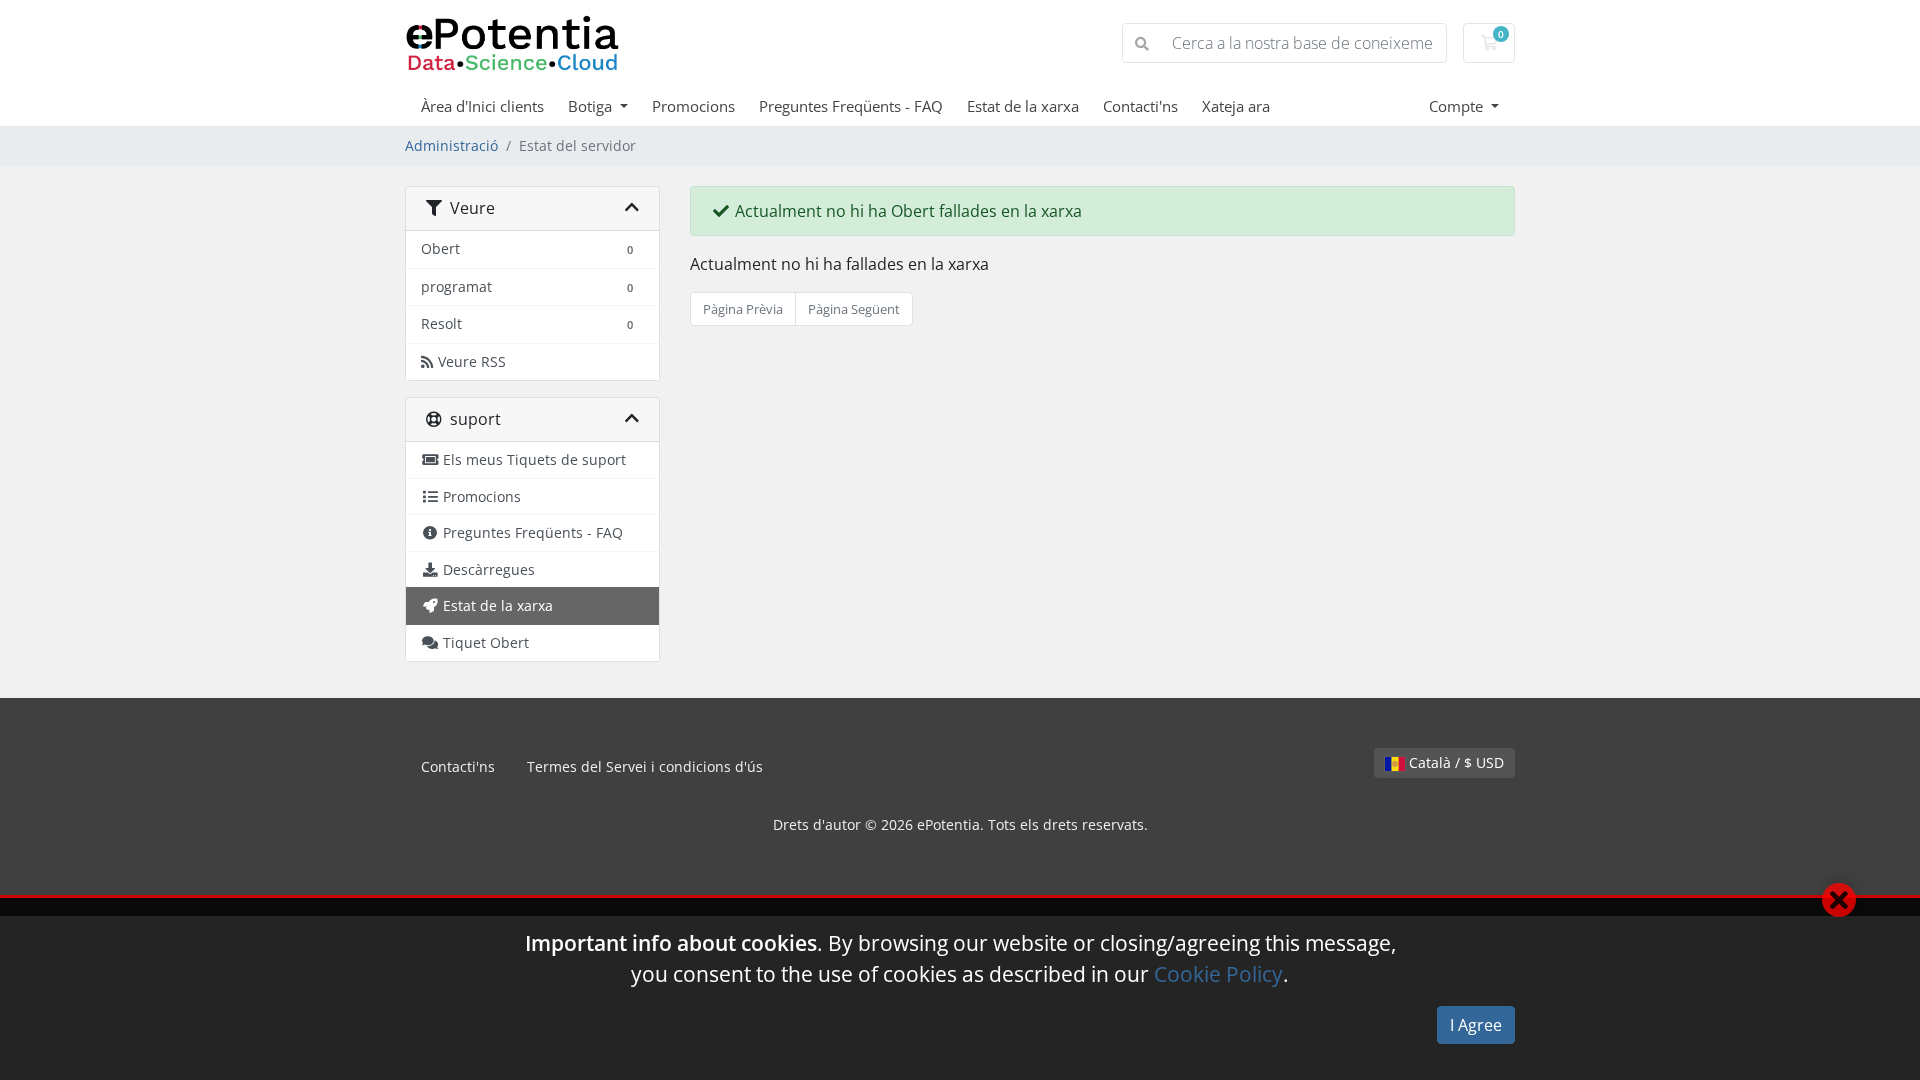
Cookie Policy (1218, 974)
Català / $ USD (1454, 762)
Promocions (693, 106)
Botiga (592, 106)
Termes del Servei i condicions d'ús (645, 766)
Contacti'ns (1140, 106)
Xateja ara (1236, 106)
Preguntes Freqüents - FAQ (851, 106)
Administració (451, 145)
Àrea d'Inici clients (482, 106)
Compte (1458, 106)
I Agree (1476, 1025)
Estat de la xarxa (1023, 106)
